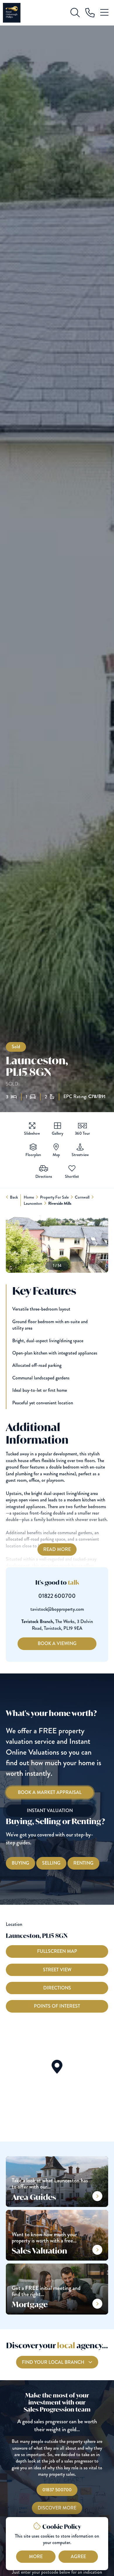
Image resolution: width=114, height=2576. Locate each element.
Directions (57, 1988)
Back (14, 1197)
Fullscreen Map (57, 1951)
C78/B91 (97, 1097)
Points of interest (57, 2006)
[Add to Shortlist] (72, 1169)
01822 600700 (57, 1596)
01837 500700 (57, 2490)
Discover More (57, 2508)
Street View (57, 1970)
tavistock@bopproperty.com (57, 1609)
